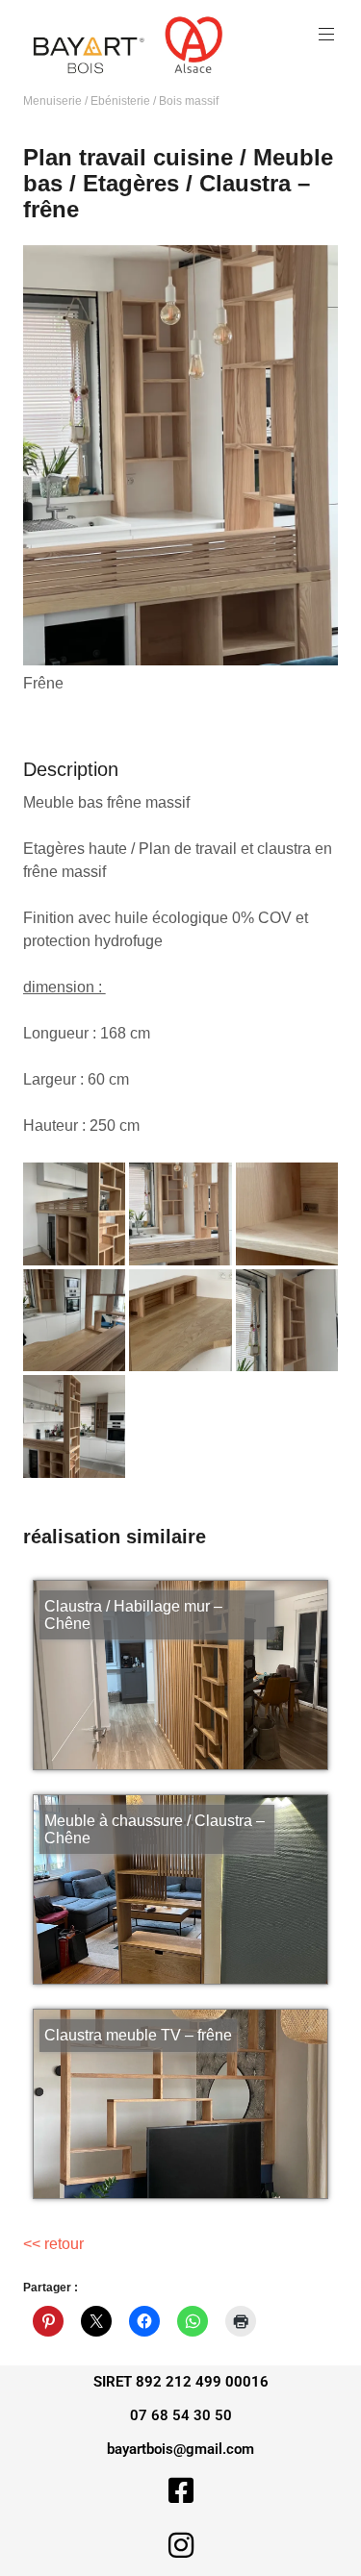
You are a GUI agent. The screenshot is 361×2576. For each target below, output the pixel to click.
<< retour (53, 2244)
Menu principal (326, 35)
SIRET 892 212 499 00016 (181, 2382)
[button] (75, 1214)
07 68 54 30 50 (181, 2415)
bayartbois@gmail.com (180, 2449)
